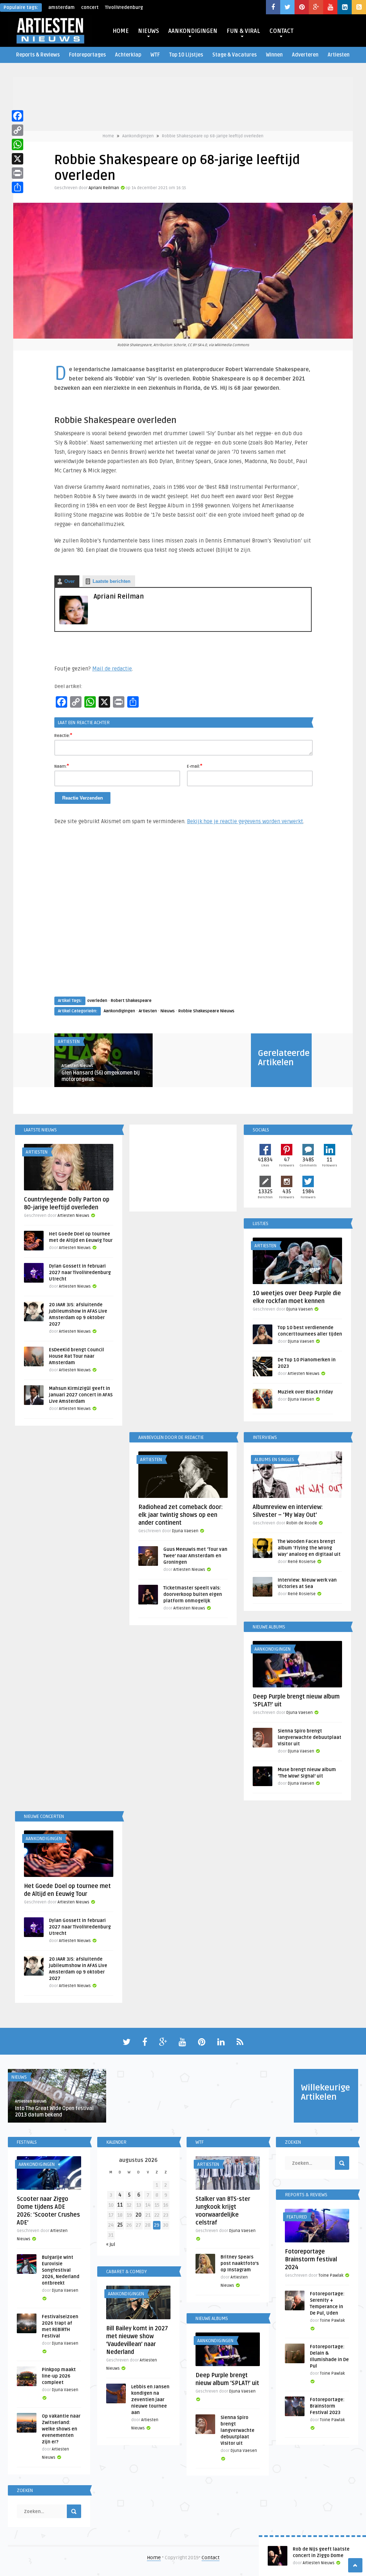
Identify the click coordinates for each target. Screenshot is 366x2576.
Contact (211, 2558)
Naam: (62, 766)
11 (120, 2205)
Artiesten (339, 55)
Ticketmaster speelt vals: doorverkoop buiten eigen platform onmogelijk (193, 1594)
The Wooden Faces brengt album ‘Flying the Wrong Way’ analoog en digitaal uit (309, 1548)
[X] (18, 159)
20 (139, 2215)
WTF (155, 55)
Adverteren (305, 55)
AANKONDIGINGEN (193, 31)
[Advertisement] (183, 918)
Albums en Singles (274, 1460)
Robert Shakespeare (131, 1001)
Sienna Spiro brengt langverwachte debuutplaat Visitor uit (310, 1737)
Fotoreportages (87, 55)
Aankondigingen (138, 136)
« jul (111, 2244)
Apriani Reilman (104, 188)
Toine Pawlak (331, 2275)
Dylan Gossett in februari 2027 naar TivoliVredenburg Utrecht (80, 1273)
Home (108, 136)
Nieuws (168, 1011)
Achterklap (128, 55)
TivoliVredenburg (124, 8)
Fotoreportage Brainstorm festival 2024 (311, 2260)
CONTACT (281, 31)
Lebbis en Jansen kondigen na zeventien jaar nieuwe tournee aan (150, 2400)
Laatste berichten (112, 581)
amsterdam (61, 8)
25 (120, 2225)
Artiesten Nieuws (77, 1066)
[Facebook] (18, 116)
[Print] (18, 173)
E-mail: (195, 766)
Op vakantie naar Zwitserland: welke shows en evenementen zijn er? (61, 2429)
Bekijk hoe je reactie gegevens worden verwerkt (245, 821)
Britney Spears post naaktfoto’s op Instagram (240, 2263)
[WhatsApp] (18, 144)
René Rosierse (302, 1562)
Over (70, 581)
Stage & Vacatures (234, 55)
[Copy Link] (18, 130)
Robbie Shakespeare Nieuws (206, 1011)
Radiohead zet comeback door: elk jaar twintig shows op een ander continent (180, 1515)
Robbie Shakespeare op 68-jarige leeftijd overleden (213, 136)
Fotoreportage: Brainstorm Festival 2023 (327, 2406)
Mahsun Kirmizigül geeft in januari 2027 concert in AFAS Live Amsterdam (81, 1395)
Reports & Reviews (38, 55)
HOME (121, 31)
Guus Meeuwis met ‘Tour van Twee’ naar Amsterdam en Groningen (195, 1556)
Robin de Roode (302, 1523)
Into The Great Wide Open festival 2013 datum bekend (54, 2112)
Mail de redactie (112, 669)
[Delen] (18, 187)
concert (90, 8)
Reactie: (63, 735)
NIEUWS (149, 31)
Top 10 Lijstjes (186, 55)
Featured (297, 2217)
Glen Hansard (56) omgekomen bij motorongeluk (101, 1076)
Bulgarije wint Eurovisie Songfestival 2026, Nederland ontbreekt (61, 2270)
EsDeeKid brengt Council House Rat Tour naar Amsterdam (76, 1356)
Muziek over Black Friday (305, 1392)
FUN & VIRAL (243, 31)
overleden (97, 1001)
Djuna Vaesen (300, 1309)
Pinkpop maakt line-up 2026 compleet (59, 2376)
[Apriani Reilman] (74, 623)
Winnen (274, 55)
